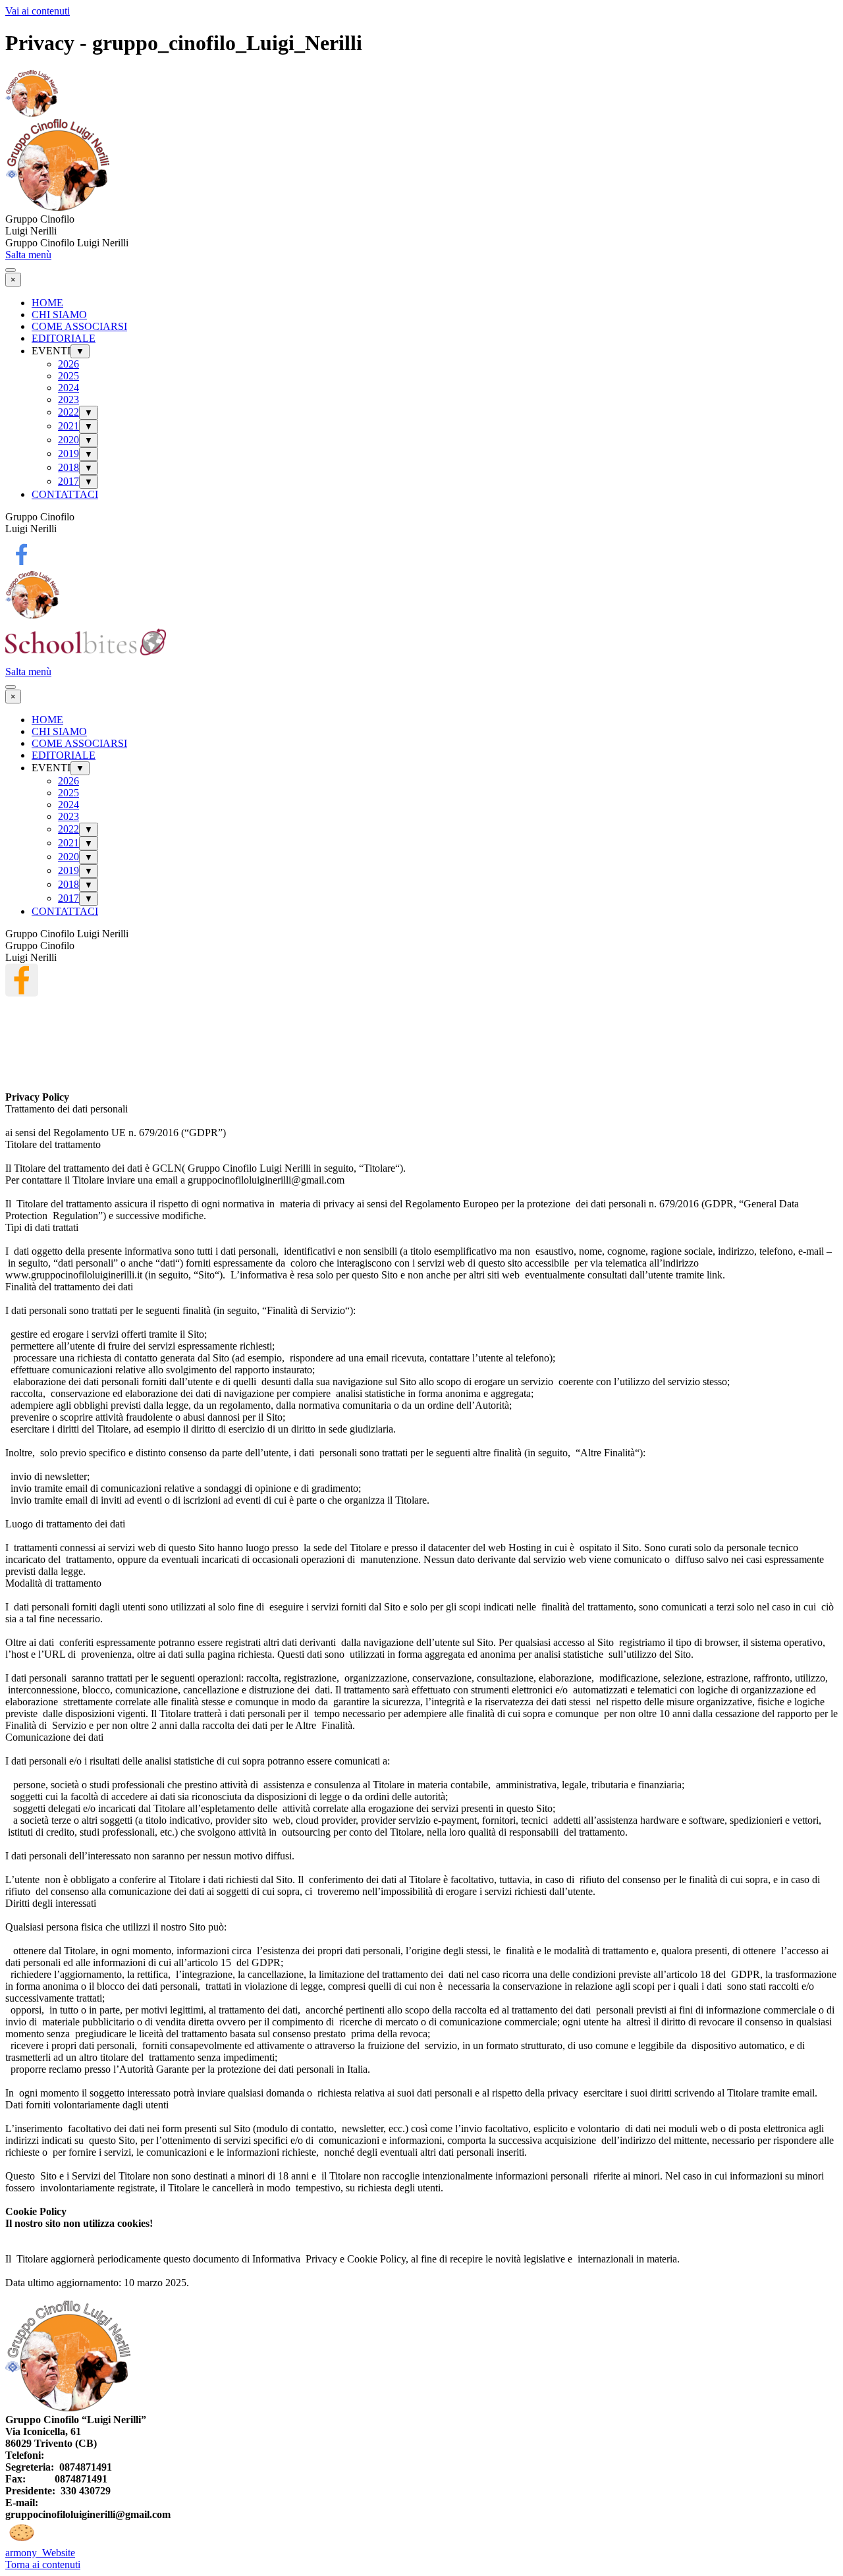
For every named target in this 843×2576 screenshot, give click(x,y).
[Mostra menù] (11, 270)
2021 (68, 426)
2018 (68, 467)
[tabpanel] (421, 225)
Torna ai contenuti (43, 2564)
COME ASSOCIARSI (79, 326)
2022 (68, 412)
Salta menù (28, 255)
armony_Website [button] (40, 2553)
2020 (68, 440)
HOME (47, 303)
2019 (68, 453)
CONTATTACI (65, 494)
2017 (68, 481)
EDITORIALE (64, 338)
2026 (68, 364)
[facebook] (22, 555)
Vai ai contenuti (38, 11)
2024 (68, 388)
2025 (68, 376)
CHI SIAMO (59, 315)
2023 (68, 399)
